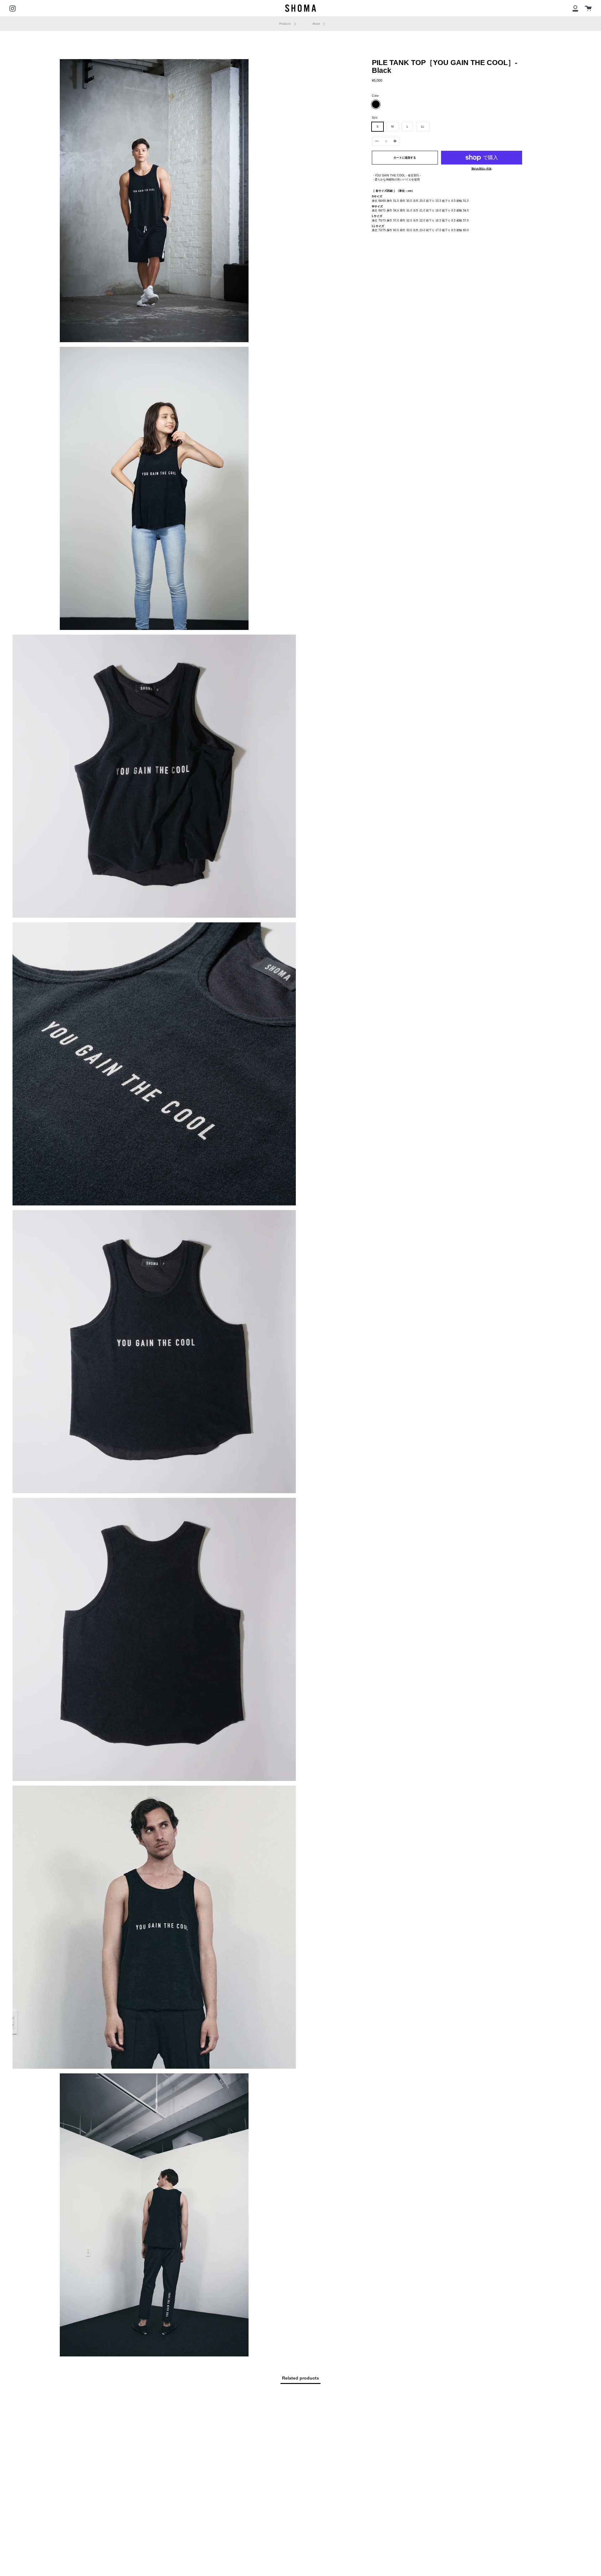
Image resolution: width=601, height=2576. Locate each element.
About (317, 24)
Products (285, 24)
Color (375, 96)
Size (375, 118)
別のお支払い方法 (481, 169)
